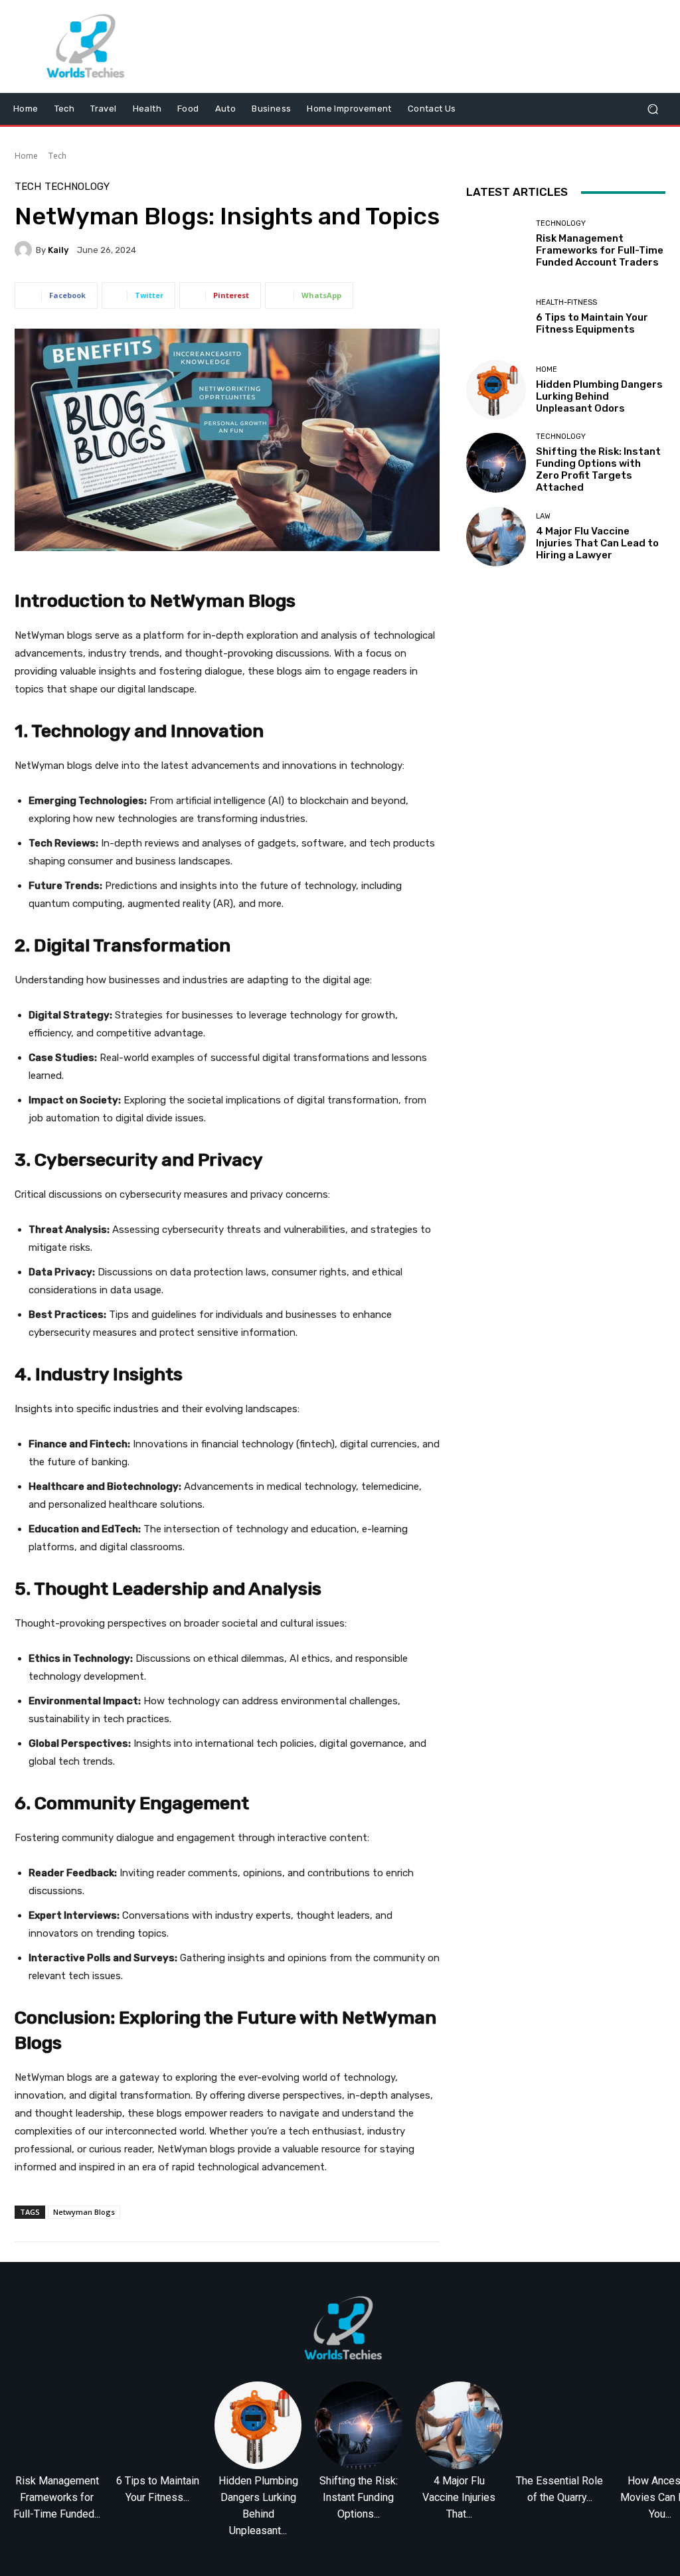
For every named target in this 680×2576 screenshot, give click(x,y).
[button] (652, 109)
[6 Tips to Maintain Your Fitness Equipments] (496, 317)
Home (26, 156)
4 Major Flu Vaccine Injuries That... (459, 2497)
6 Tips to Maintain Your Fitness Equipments (592, 323)
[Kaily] (25, 250)
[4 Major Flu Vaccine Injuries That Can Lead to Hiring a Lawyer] (496, 536)
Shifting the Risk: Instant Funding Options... (359, 2497)
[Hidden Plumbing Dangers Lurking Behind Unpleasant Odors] (496, 390)
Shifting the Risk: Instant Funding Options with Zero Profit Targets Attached (598, 469)
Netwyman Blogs (84, 2212)
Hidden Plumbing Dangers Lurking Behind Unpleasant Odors (599, 396)
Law (543, 516)
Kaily (58, 250)
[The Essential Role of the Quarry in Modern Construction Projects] (559, 2425)
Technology (77, 187)
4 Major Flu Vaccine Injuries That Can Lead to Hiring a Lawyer (597, 543)
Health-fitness (566, 302)
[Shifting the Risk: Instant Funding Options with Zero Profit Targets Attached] (496, 463)
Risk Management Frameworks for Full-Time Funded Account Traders (600, 250)
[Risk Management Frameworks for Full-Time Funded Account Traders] (496, 244)
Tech (57, 156)
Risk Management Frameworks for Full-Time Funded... (57, 2497)
